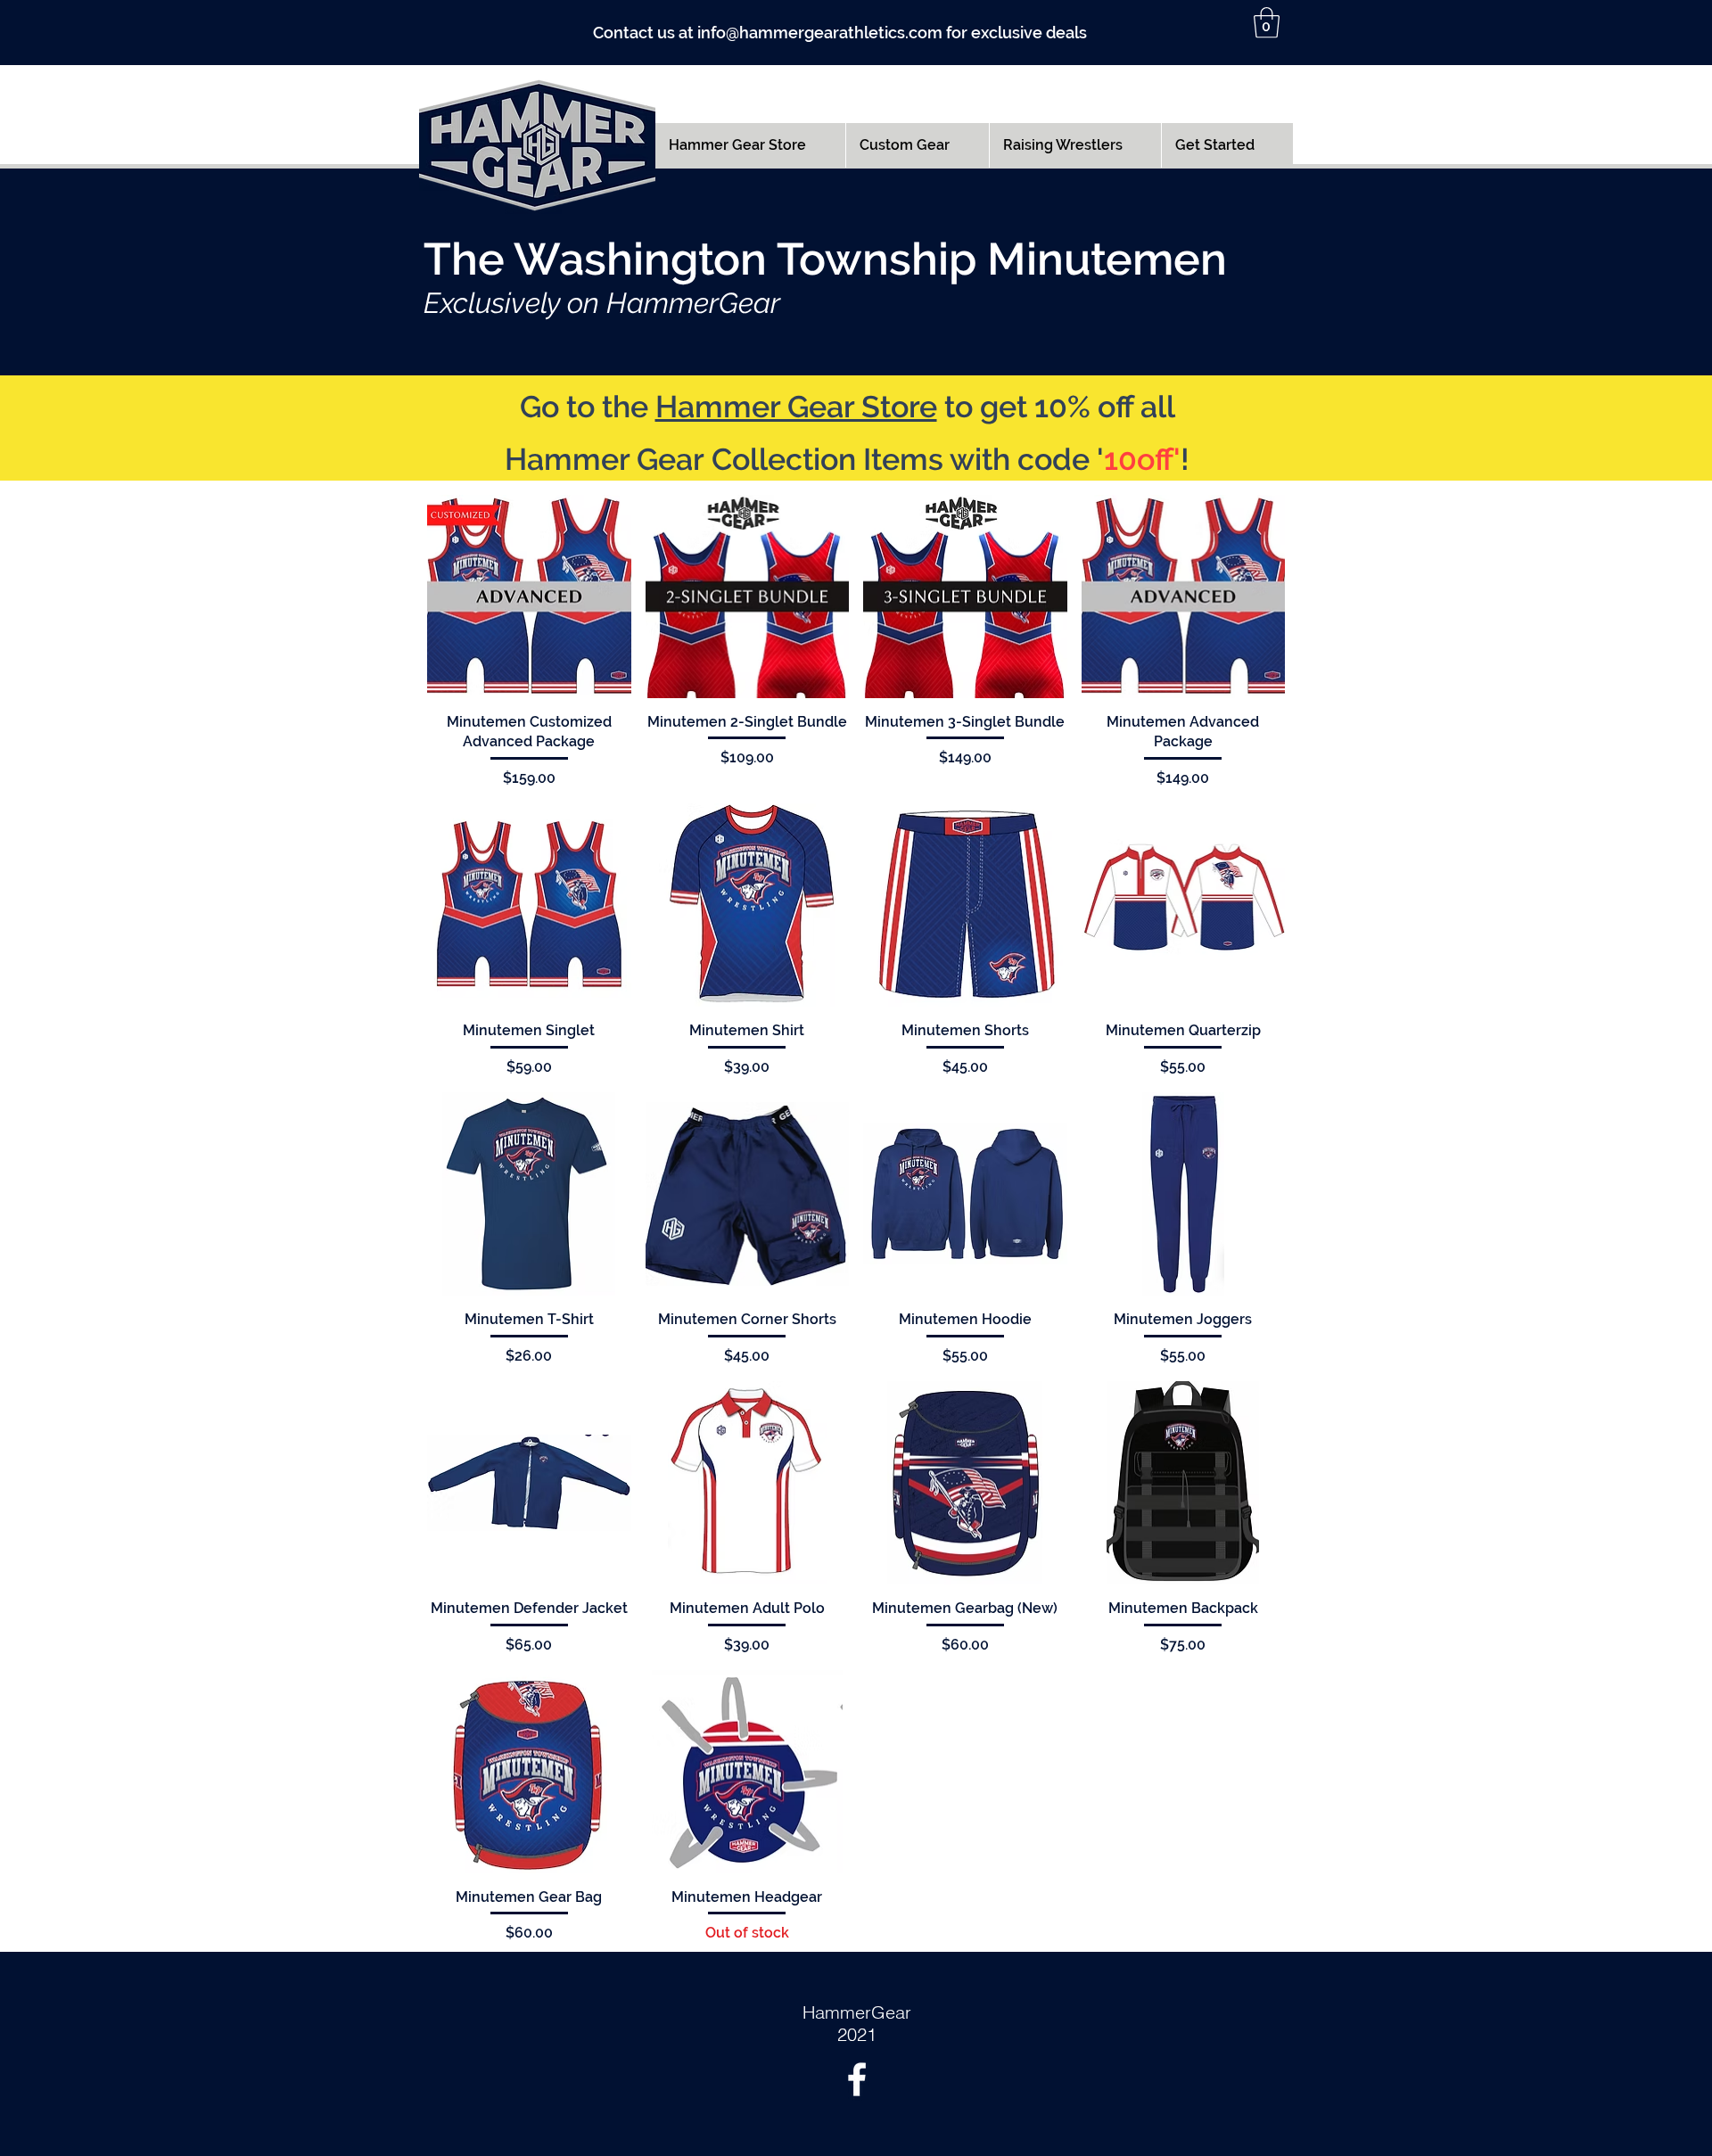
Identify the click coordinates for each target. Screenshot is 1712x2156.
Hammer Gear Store (796, 407)
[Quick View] (529, 597)
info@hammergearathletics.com (820, 33)
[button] (1267, 23)
